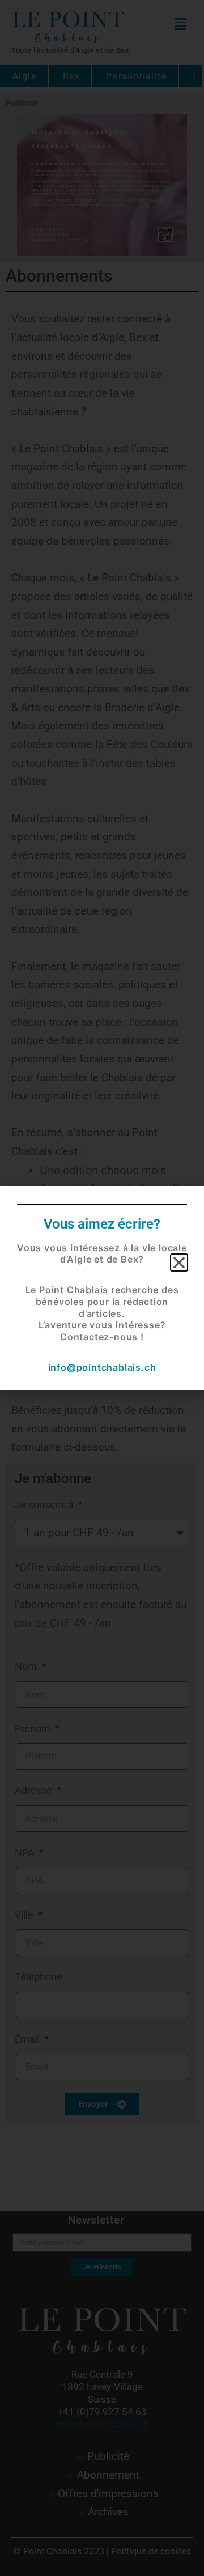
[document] (102, 1288)
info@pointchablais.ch (102, 1367)
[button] (179, 1263)
